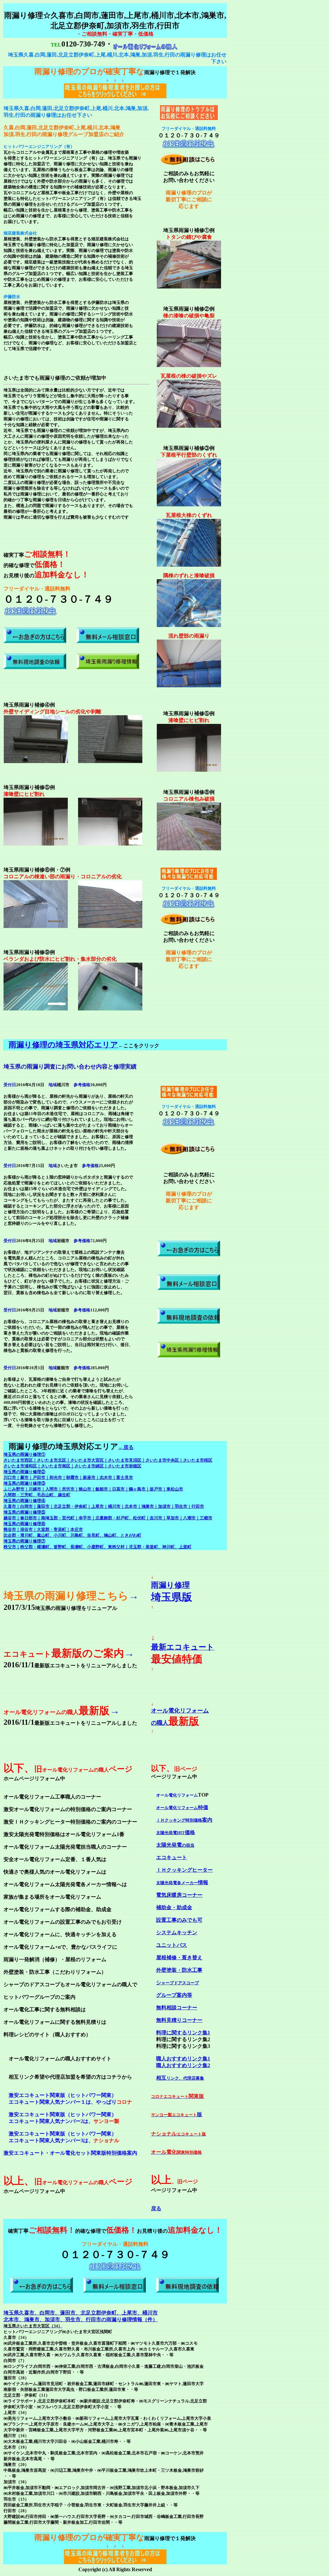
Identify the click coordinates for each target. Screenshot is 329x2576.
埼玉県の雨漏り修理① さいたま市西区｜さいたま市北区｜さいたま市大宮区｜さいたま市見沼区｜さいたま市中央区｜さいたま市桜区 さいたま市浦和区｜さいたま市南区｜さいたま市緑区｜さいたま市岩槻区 (108, 1460)
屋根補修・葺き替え (179, 1958)
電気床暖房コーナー (179, 1895)
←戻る (126, 1447)
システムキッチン (177, 1932)
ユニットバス (172, 1945)
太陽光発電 (175, 1845)
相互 (180, 2078)
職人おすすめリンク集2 (183, 2065)
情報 (182, 1882)
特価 (182, 1807)
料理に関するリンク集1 (183, 2033)
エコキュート (172, 1857)
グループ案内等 (174, 1995)
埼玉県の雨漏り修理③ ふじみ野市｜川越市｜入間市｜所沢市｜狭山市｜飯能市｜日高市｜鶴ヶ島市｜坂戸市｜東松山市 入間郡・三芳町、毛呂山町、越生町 (93, 1489)
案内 (184, 1820)
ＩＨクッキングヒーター (184, 1870)
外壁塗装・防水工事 (179, 1970)
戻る (156, 2208)
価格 (176, 1832)
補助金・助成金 (174, 1907)
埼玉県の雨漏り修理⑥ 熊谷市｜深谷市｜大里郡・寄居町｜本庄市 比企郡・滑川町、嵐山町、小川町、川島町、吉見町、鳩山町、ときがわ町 (72, 1529)
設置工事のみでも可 (179, 1920)
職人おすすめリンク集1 (183, 2059)
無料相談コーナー (177, 2008)
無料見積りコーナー (179, 2020)
